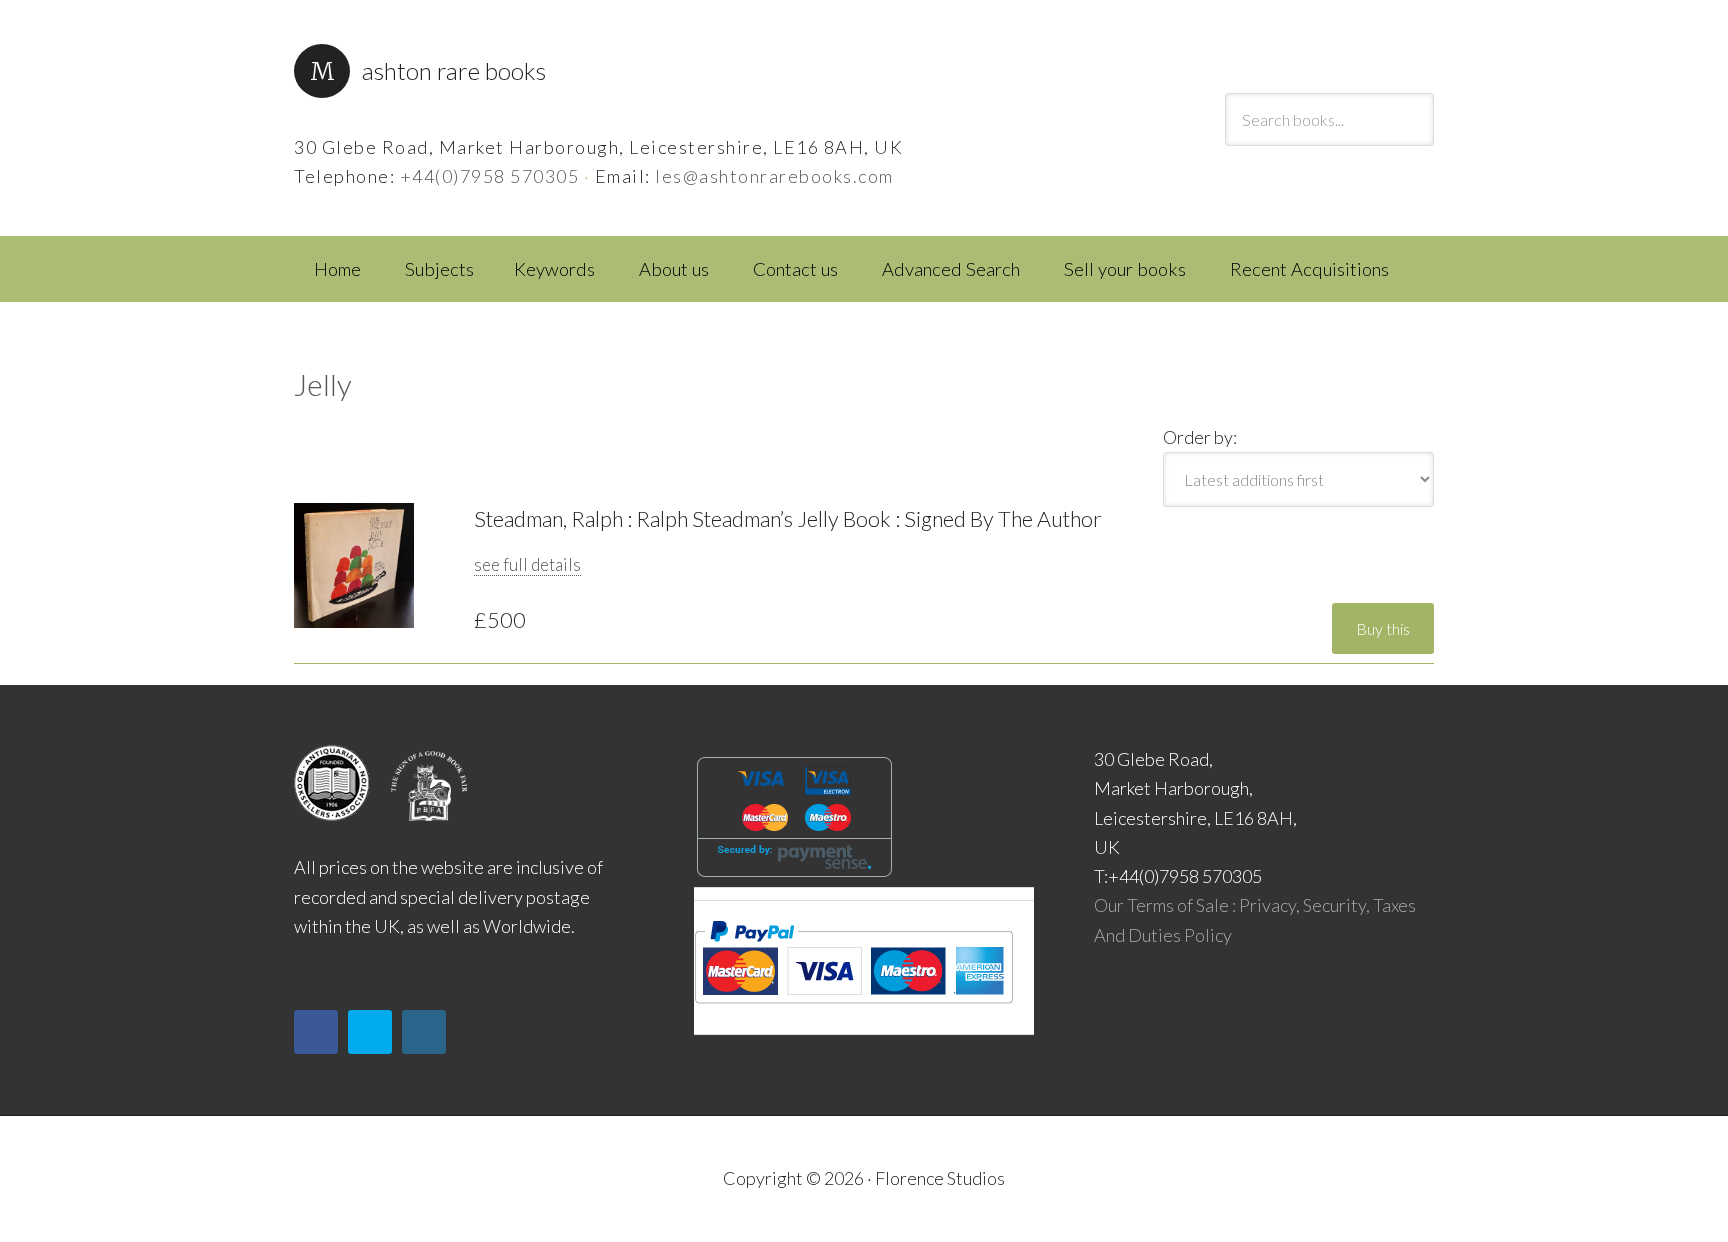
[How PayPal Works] (853, 1010)
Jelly (323, 384)
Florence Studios (940, 1178)
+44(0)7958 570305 (490, 176)
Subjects (439, 269)
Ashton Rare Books (454, 70)
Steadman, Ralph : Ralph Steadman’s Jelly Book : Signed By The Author (788, 519)
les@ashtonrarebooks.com (774, 176)
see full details (527, 564)
